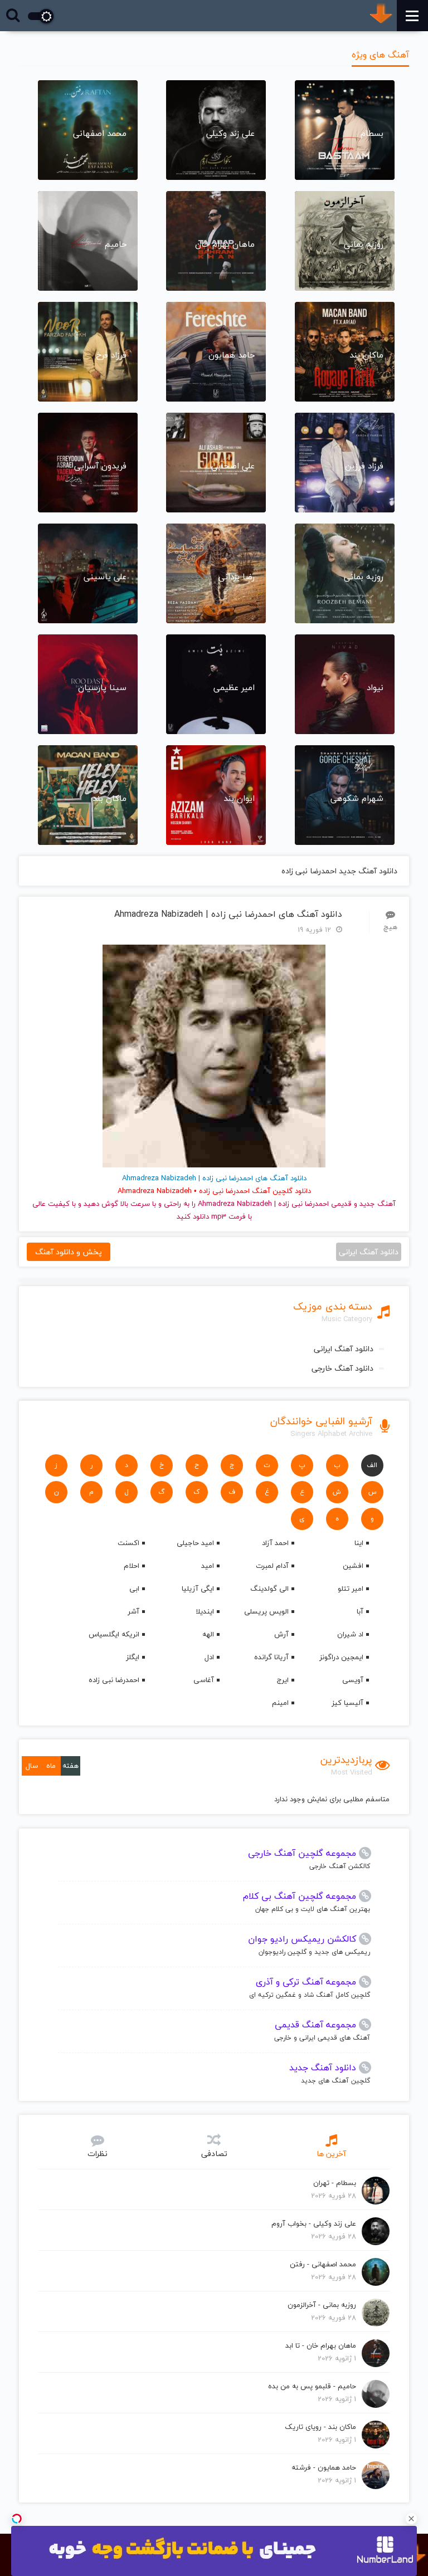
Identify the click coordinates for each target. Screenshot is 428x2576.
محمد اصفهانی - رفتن (323, 2264)
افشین (353, 1566)
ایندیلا (205, 1611)
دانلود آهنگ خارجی (342, 1368)
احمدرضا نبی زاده (114, 1680)
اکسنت (128, 1543)
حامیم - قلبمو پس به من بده (312, 2386)
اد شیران (350, 1634)
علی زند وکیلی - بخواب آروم (314, 2223)
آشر (133, 1611)
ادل (209, 1657)
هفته (70, 1766)
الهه (208, 1634)
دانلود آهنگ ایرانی (344, 1349)
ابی (134, 1588)
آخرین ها (331, 2154)
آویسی (353, 1680)
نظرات (98, 2154)
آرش (281, 1634)
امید (208, 1566)
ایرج (283, 1680)
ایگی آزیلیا (198, 1588)
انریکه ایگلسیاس (114, 1634)
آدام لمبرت (272, 1566)
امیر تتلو (351, 1588)
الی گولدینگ (269, 1588)
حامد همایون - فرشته (324, 2467)
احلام (132, 1566)
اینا (359, 1543)
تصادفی (214, 2154)
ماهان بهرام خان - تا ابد (321, 2345)
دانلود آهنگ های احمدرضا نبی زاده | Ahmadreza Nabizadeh (228, 914)
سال (32, 1766)
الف (372, 1465)
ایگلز (133, 1657)
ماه (51, 1766)
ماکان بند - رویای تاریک (320, 2427)
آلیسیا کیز (347, 1703)
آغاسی (204, 1680)
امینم (280, 1703)
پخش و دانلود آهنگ (69, 1252)
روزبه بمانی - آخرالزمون (322, 2305)
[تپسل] (17, 2519)
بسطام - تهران (335, 2183)
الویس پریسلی (266, 1611)
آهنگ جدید (378, 1204)
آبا (360, 1611)
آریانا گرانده (271, 1657)
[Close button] (411, 2519)
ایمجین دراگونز (341, 1657)
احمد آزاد (275, 1543)
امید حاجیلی (195, 1543)
